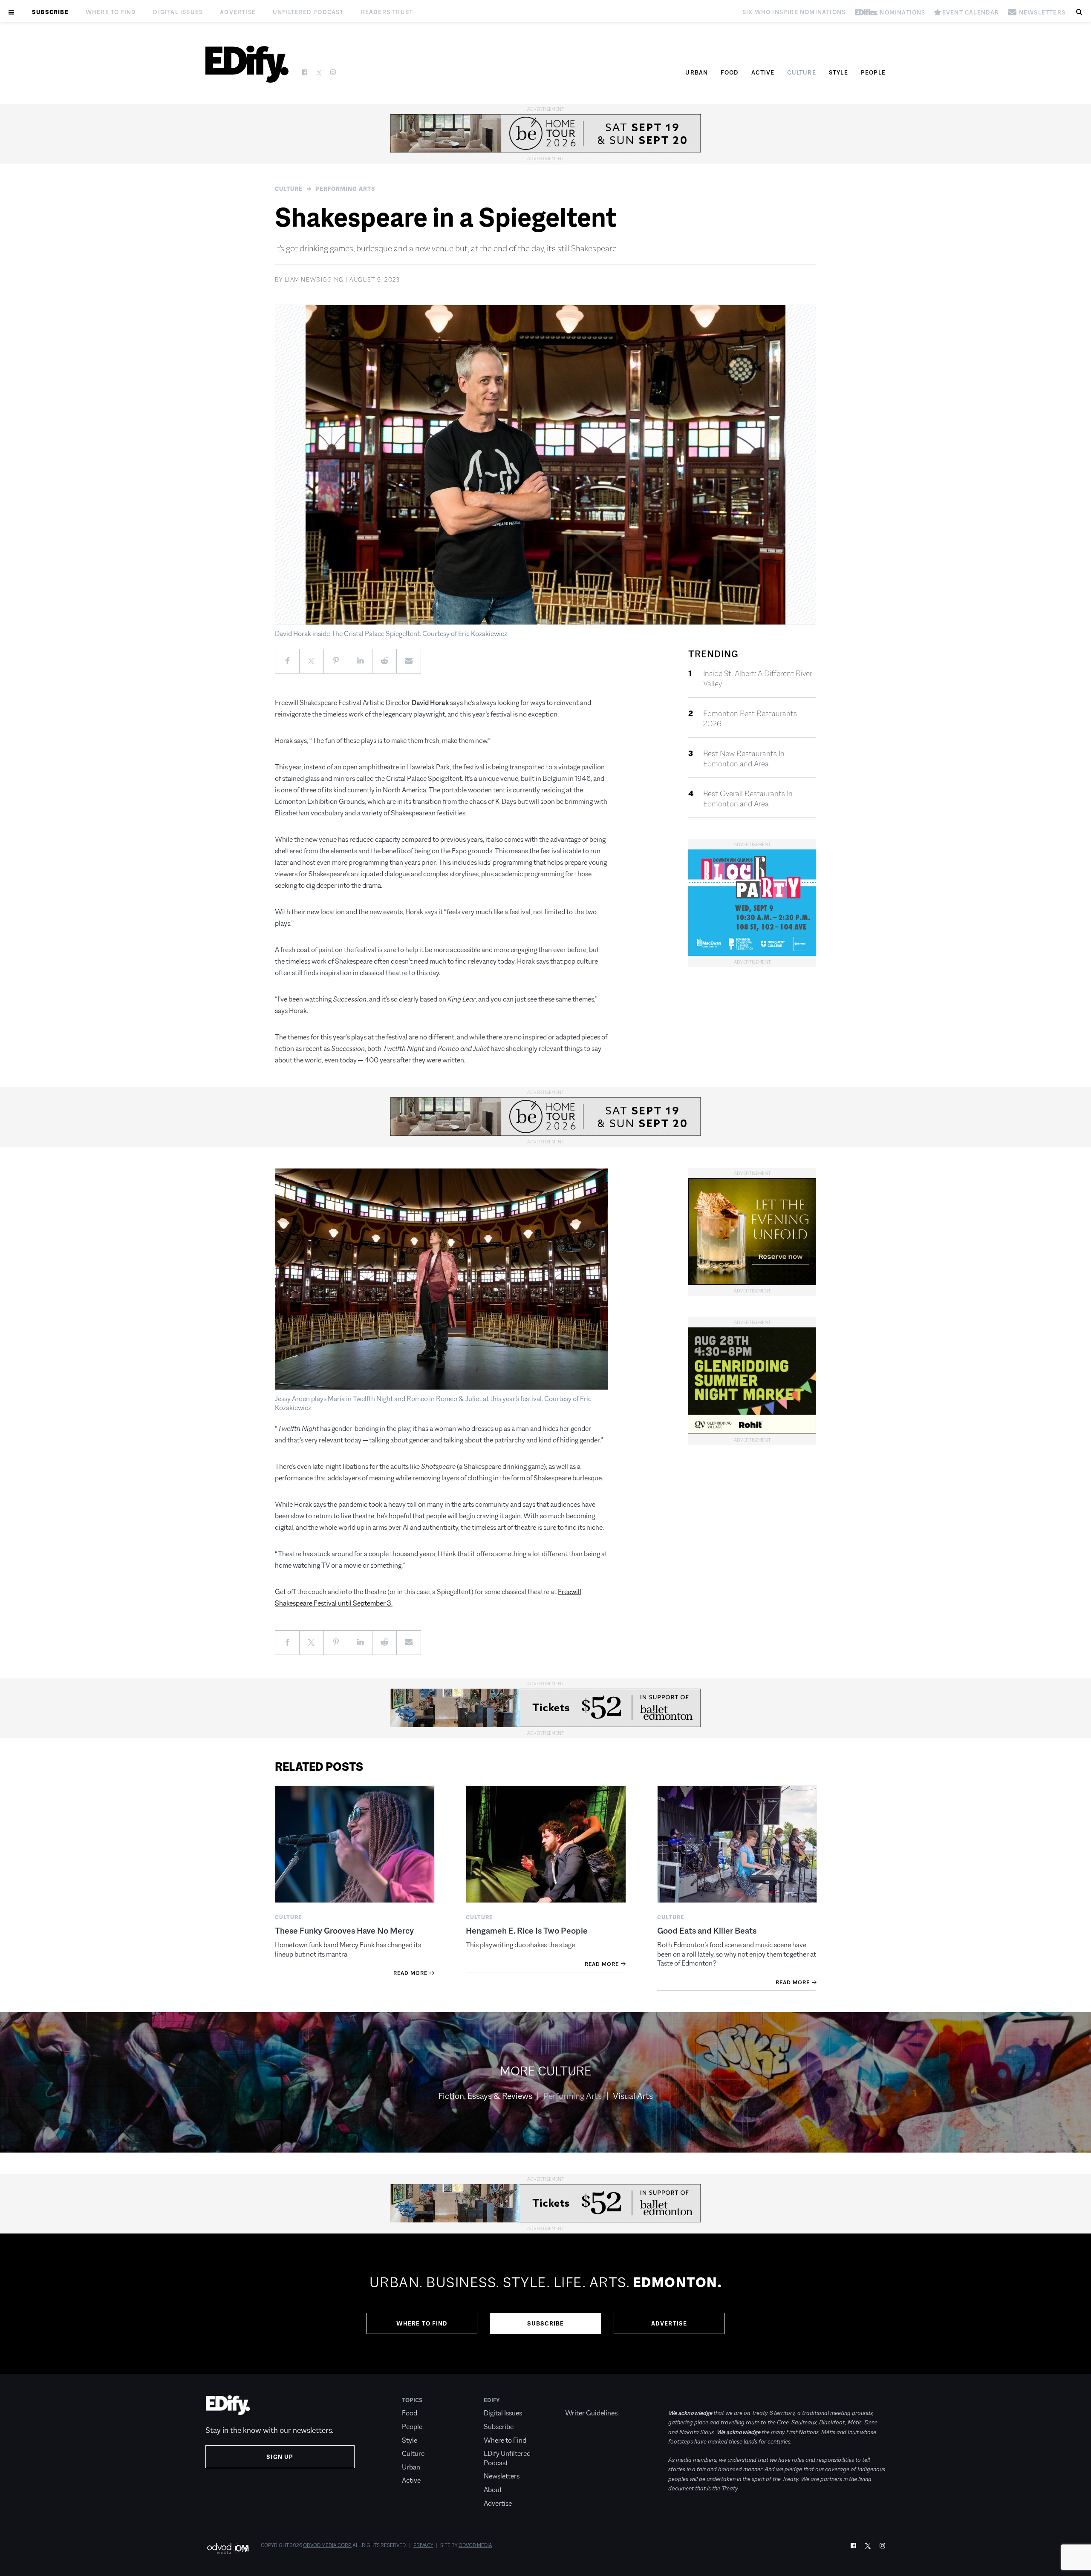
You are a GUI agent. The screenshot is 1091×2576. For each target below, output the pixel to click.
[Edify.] (247, 64)
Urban (697, 72)
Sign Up (280, 2457)
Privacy (423, 2545)
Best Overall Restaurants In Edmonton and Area (748, 799)
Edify (492, 2400)
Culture (801, 72)
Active (763, 72)
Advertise (238, 12)
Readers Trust (387, 12)
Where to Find (111, 12)
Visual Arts (633, 2096)
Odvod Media (475, 2545)
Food (730, 72)
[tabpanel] (545, 2304)
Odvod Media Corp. (327, 2545)
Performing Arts (345, 189)
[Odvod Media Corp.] (228, 2548)
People (873, 72)
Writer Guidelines (591, 2413)
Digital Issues (178, 12)
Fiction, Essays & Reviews (485, 2096)
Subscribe (50, 12)
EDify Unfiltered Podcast (507, 2458)
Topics (412, 2400)
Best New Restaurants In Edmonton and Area (744, 759)
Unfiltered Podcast (308, 12)
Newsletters (502, 2476)
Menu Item (581, 2400)
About (493, 2490)
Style (838, 72)
